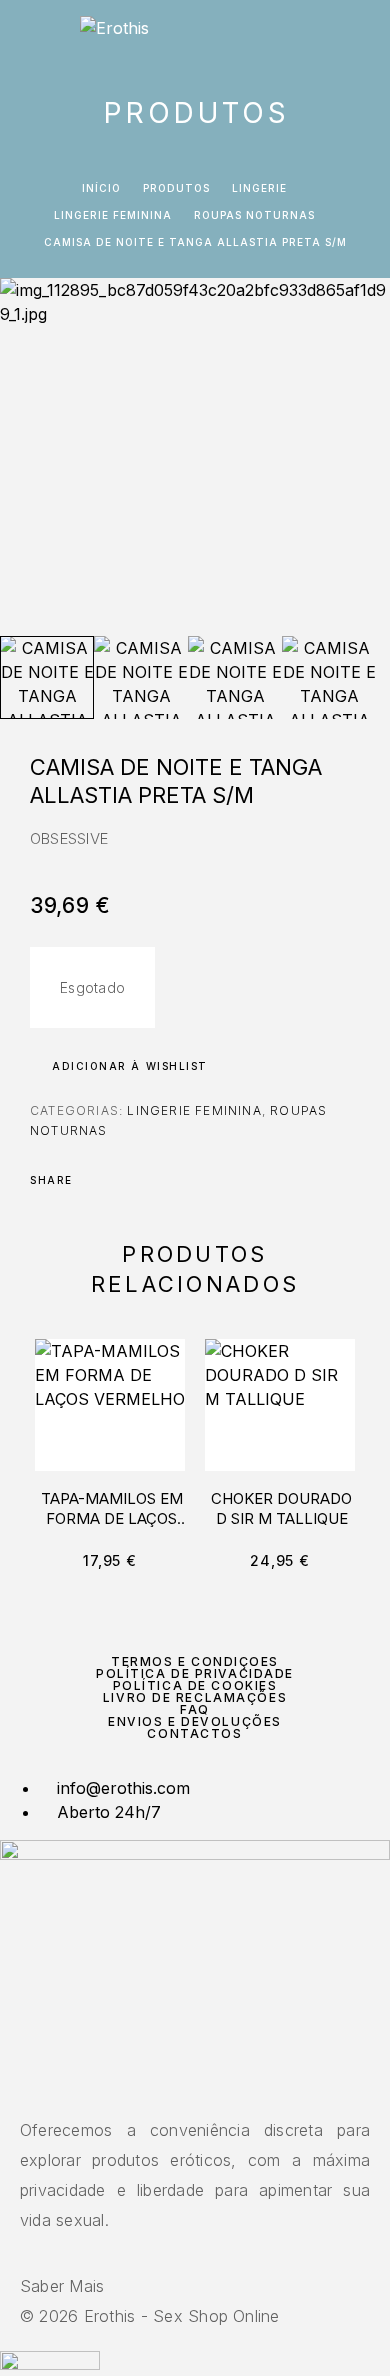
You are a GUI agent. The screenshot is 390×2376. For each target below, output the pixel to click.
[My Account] (329, 37)
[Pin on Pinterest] (146, 1180)
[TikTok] (207, 2087)
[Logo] (114, 35)
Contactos (194, 1733)
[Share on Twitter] (120, 1180)
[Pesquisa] (297, 37)
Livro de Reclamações (195, 1697)
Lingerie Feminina (113, 215)
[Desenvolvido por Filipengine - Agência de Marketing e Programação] (50, 2364)
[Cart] (361, 36)
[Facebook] (183, 2087)
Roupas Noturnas (254, 215)
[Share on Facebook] (94, 1180)
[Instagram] (195, 2087)
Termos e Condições (195, 1661)
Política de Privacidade (195, 1673)
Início (101, 188)
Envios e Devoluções (195, 1721)
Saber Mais (62, 2286)
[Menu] (40, 35)
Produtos (176, 188)
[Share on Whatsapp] (172, 1180)
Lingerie (259, 188)
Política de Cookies (195, 1685)
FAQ (195, 1709)
